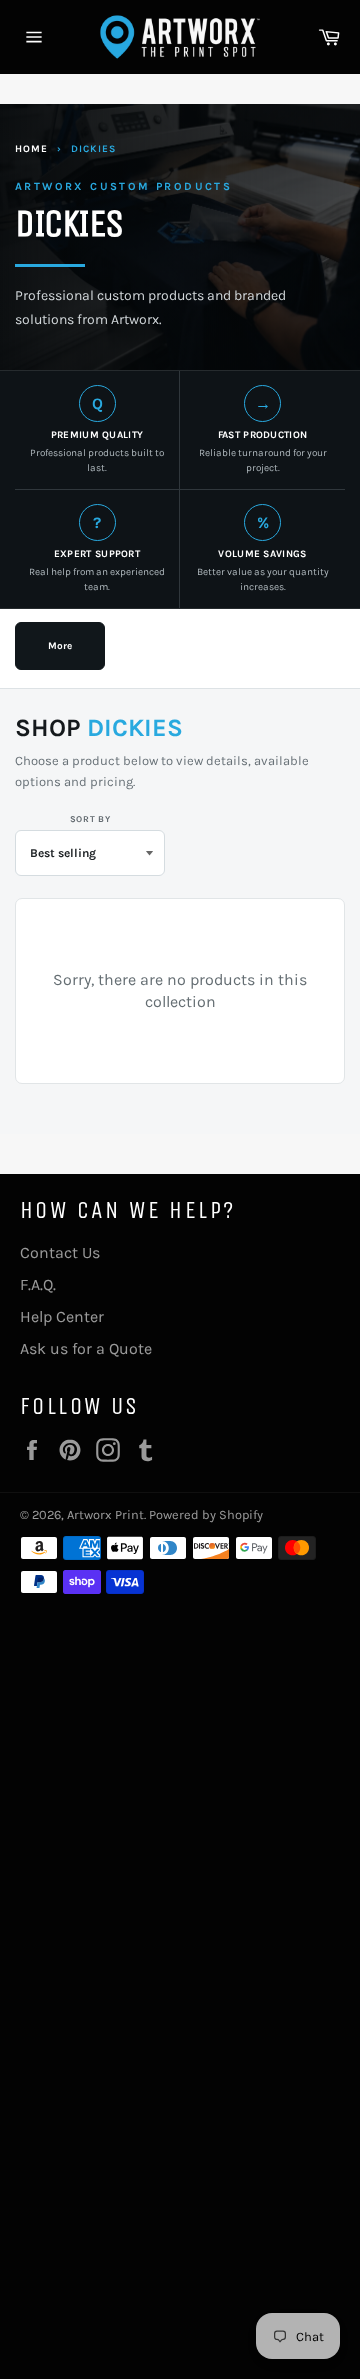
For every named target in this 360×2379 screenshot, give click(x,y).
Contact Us (60, 1252)
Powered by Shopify (206, 1514)
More (60, 646)
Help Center (62, 1316)
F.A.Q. (38, 1284)
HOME (31, 149)
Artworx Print (105, 1514)
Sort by (90, 819)
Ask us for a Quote (86, 1348)
